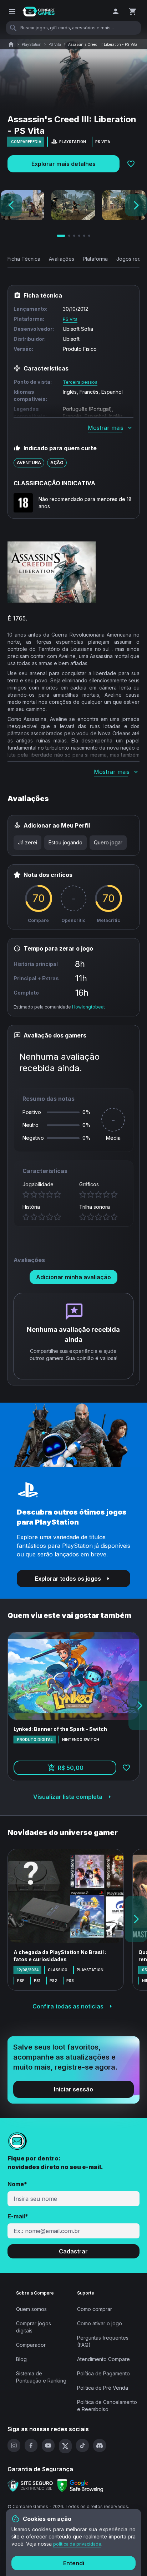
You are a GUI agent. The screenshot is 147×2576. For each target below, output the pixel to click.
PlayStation (32, 44)
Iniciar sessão (73, 2089)
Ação (57, 463)
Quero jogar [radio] (108, 842)
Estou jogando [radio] (65, 842)
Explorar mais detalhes (64, 164)
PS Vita (55, 44)
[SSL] (30, 2486)
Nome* (17, 2184)
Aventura (29, 463)
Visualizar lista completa (68, 1797)
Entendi (74, 2563)
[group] (70, 843)
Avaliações (62, 259)
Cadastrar (73, 2251)
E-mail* (18, 2216)
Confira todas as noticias (68, 2006)
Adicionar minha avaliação (73, 1277)
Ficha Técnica (24, 259)
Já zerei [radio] (27, 842)
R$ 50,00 (87, 1770)
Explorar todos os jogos (68, 1579)
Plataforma (95, 259)
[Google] (80, 2486)
